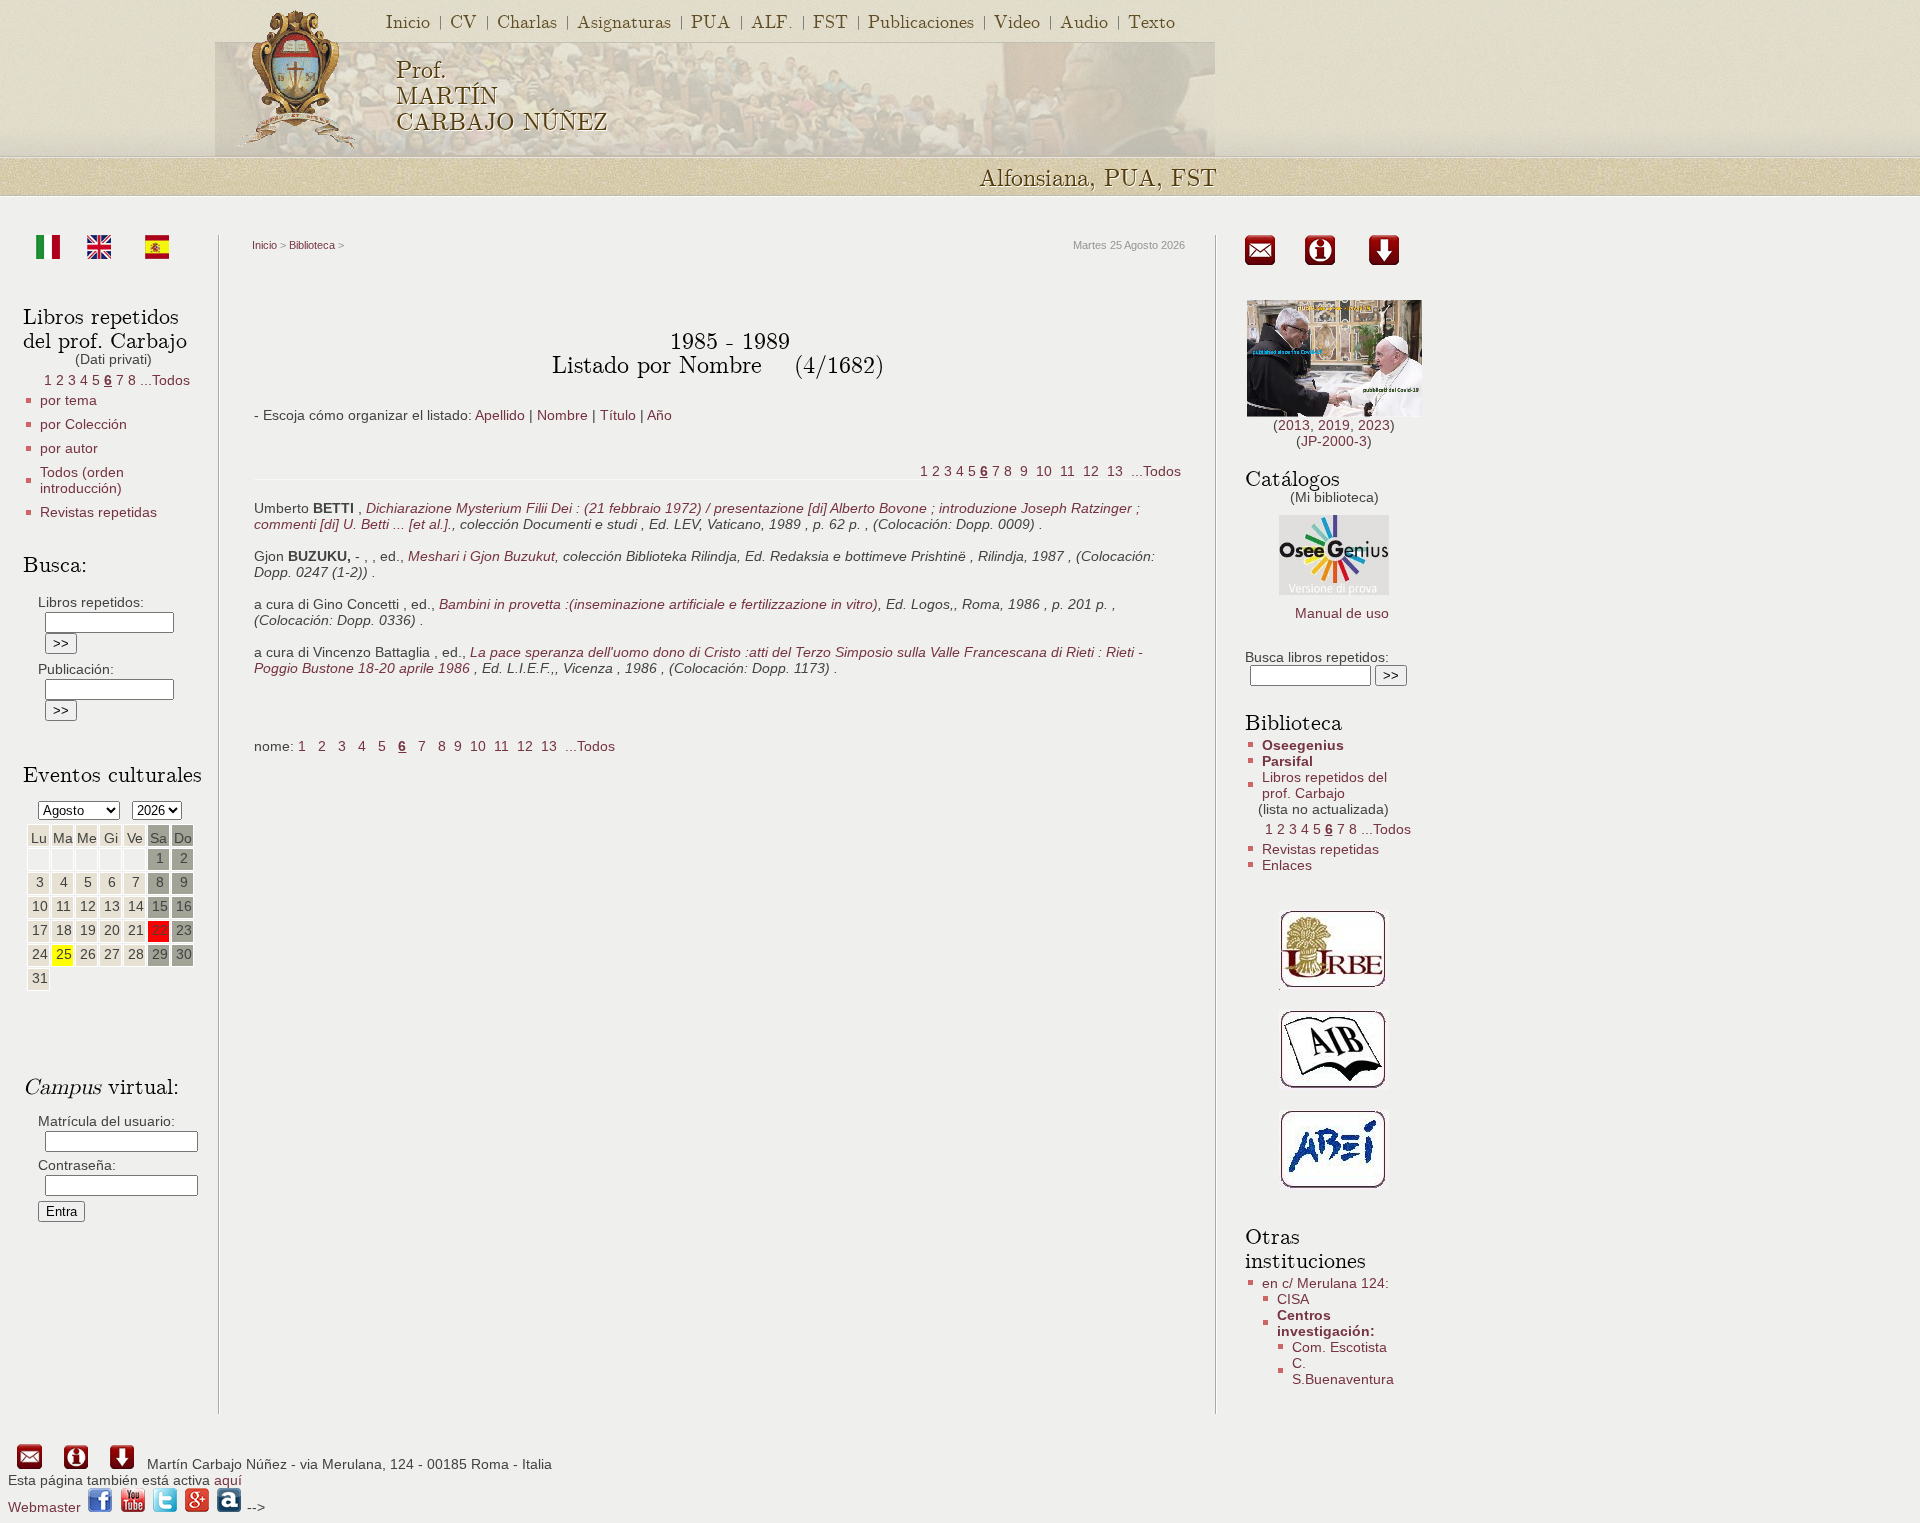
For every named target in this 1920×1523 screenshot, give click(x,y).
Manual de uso (1342, 613)
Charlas (527, 20)
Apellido (500, 415)
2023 (1374, 425)
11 (1067, 471)
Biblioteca (312, 245)
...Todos (165, 380)
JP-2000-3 (1334, 441)
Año (659, 415)
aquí (228, 1480)
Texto (1151, 20)
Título (618, 415)
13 (1115, 471)
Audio (1084, 20)
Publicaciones (921, 20)
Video (1017, 20)
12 (1091, 471)
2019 (1334, 425)
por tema (68, 400)
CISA (1293, 1299)
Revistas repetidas (98, 512)
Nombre (562, 415)
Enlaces (1287, 865)
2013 (1294, 425)
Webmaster (44, 1507)
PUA (711, 20)
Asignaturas (624, 20)
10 (1044, 471)
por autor (69, 448)
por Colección (83, 424)
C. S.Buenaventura (1343, 1371)
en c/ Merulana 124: (1325, 1283)
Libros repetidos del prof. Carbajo (1324, 785)
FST (830, 20)
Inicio (408, 20)
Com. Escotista (1339, 1347)
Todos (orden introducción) (82, 480)
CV (463, 20)
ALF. (772, 20)
